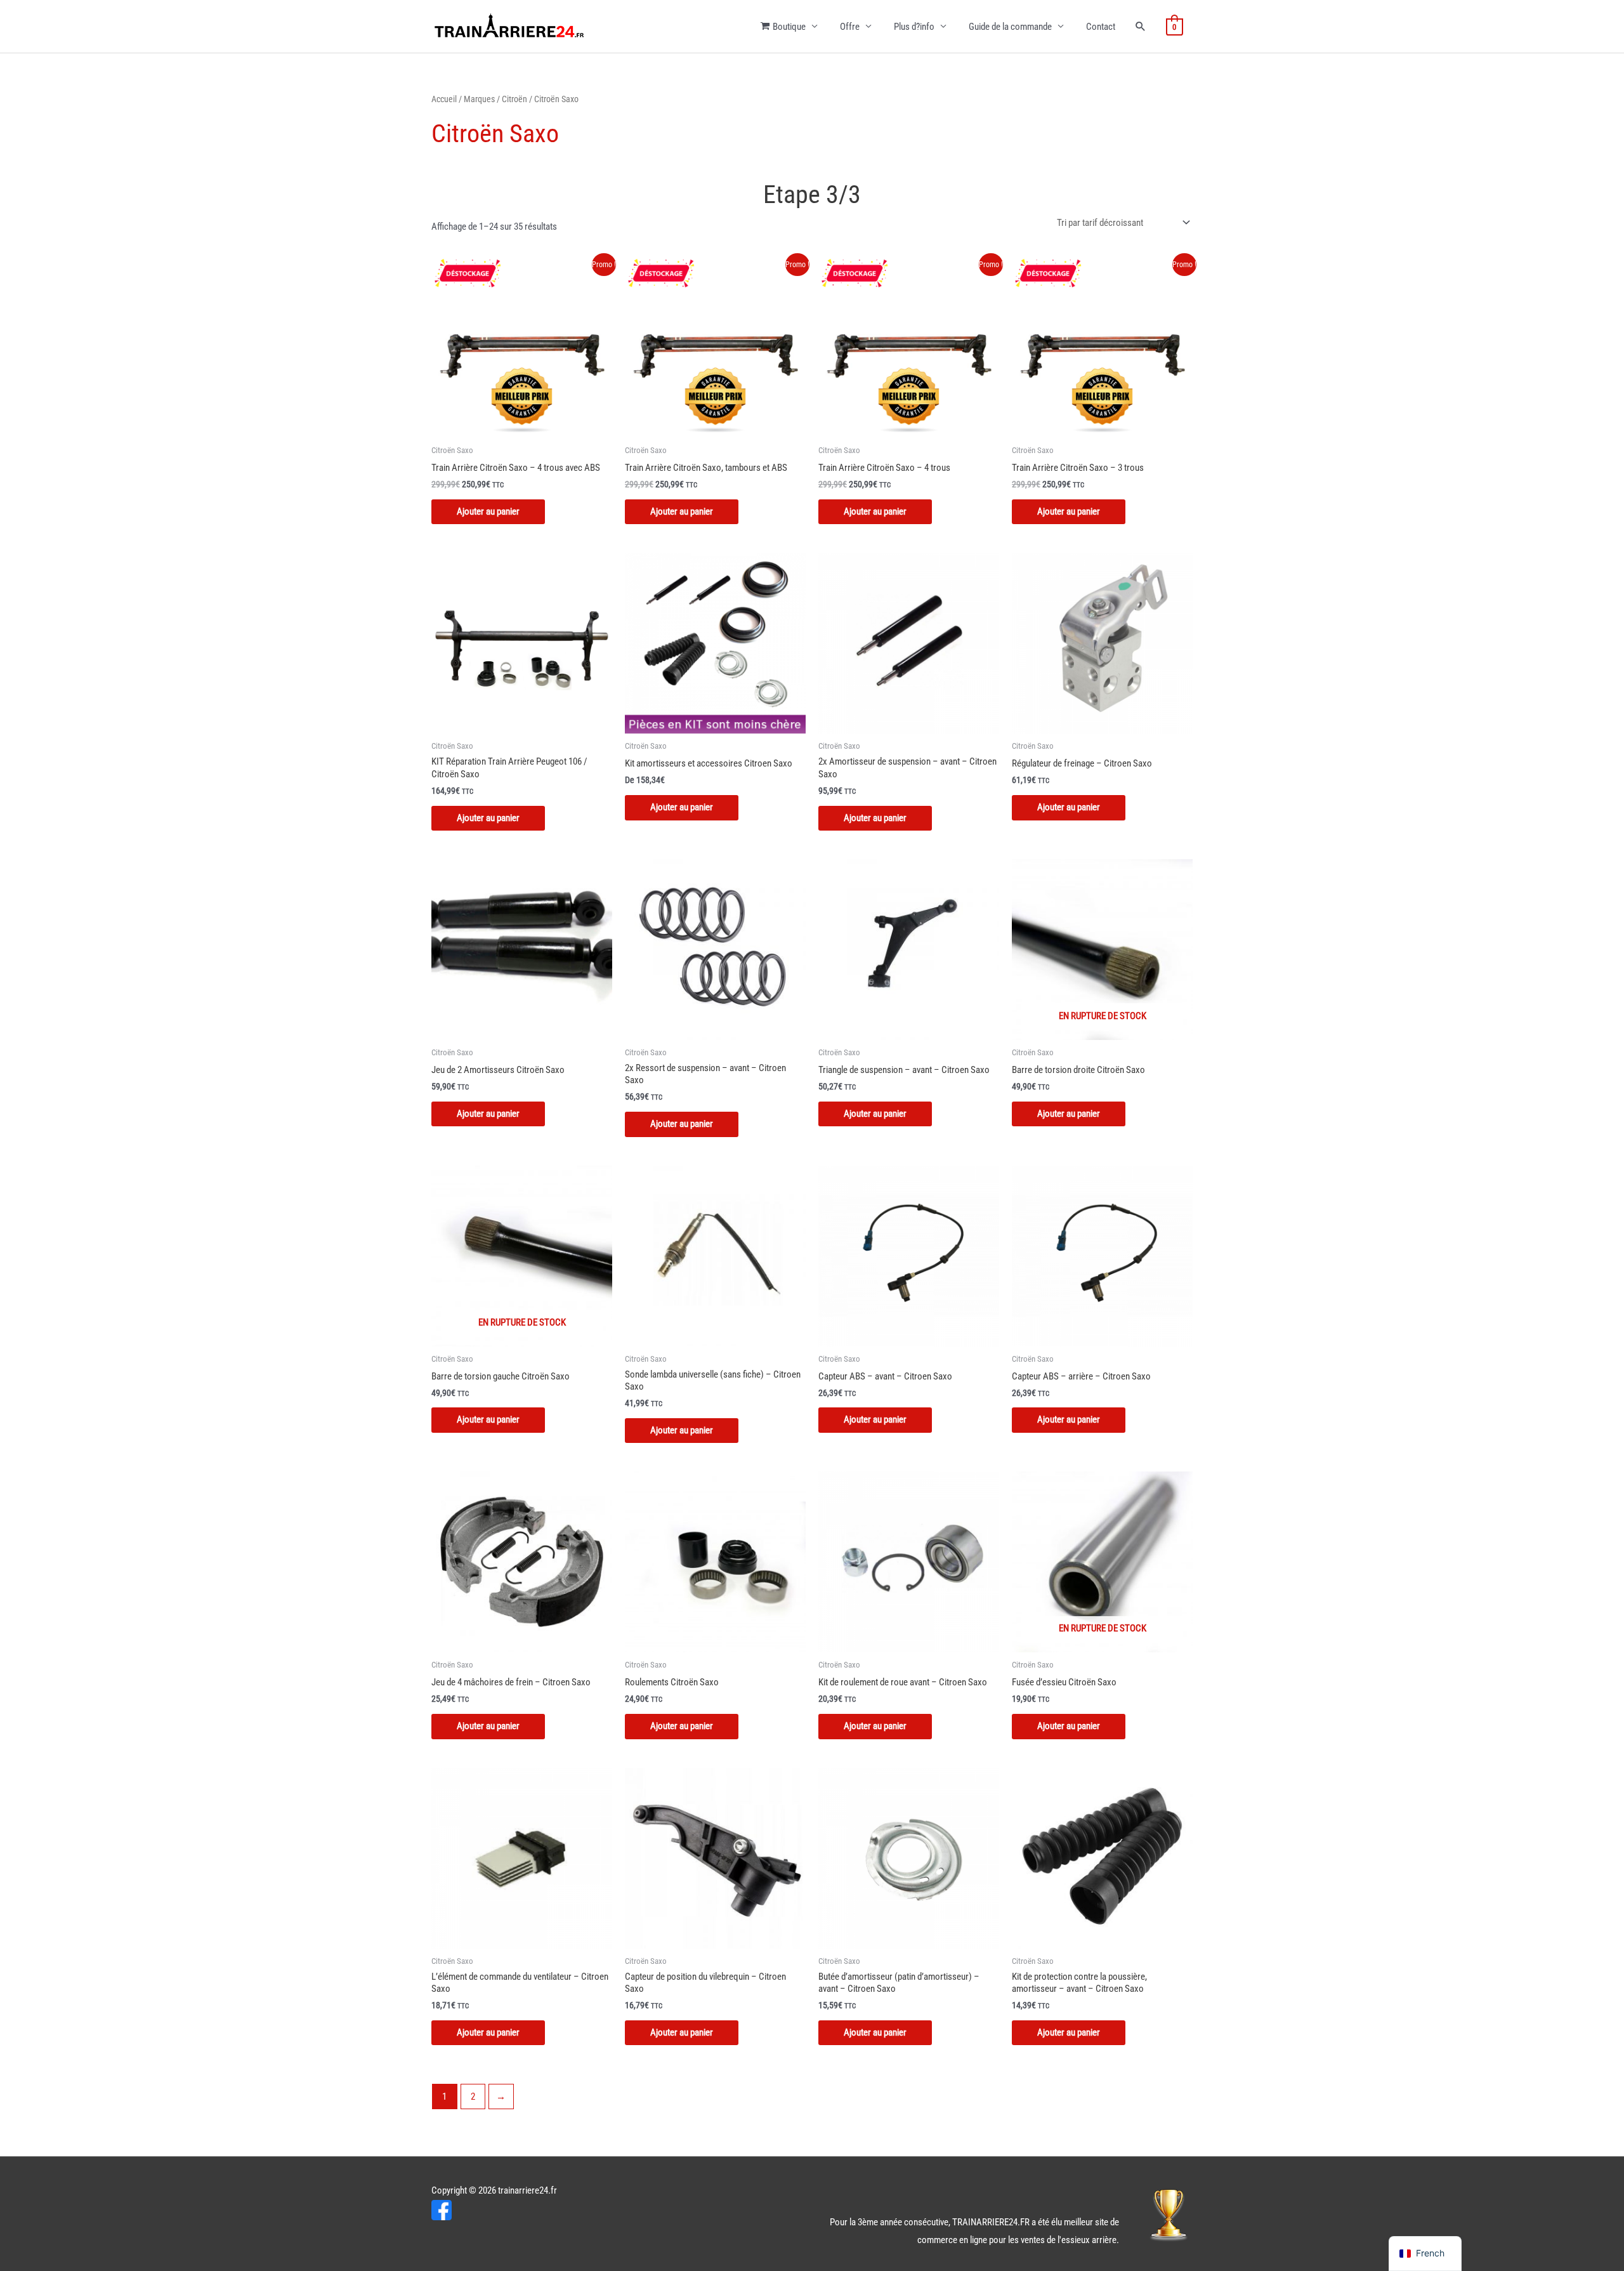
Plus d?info (914, 27)
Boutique (789, 27)
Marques (479, 99)
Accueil (444, 99)
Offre (850, 27)
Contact (1101, 27)
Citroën (514, 99)
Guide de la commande (1010, 27)
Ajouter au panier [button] (488, 818)
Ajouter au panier (488, 511)
